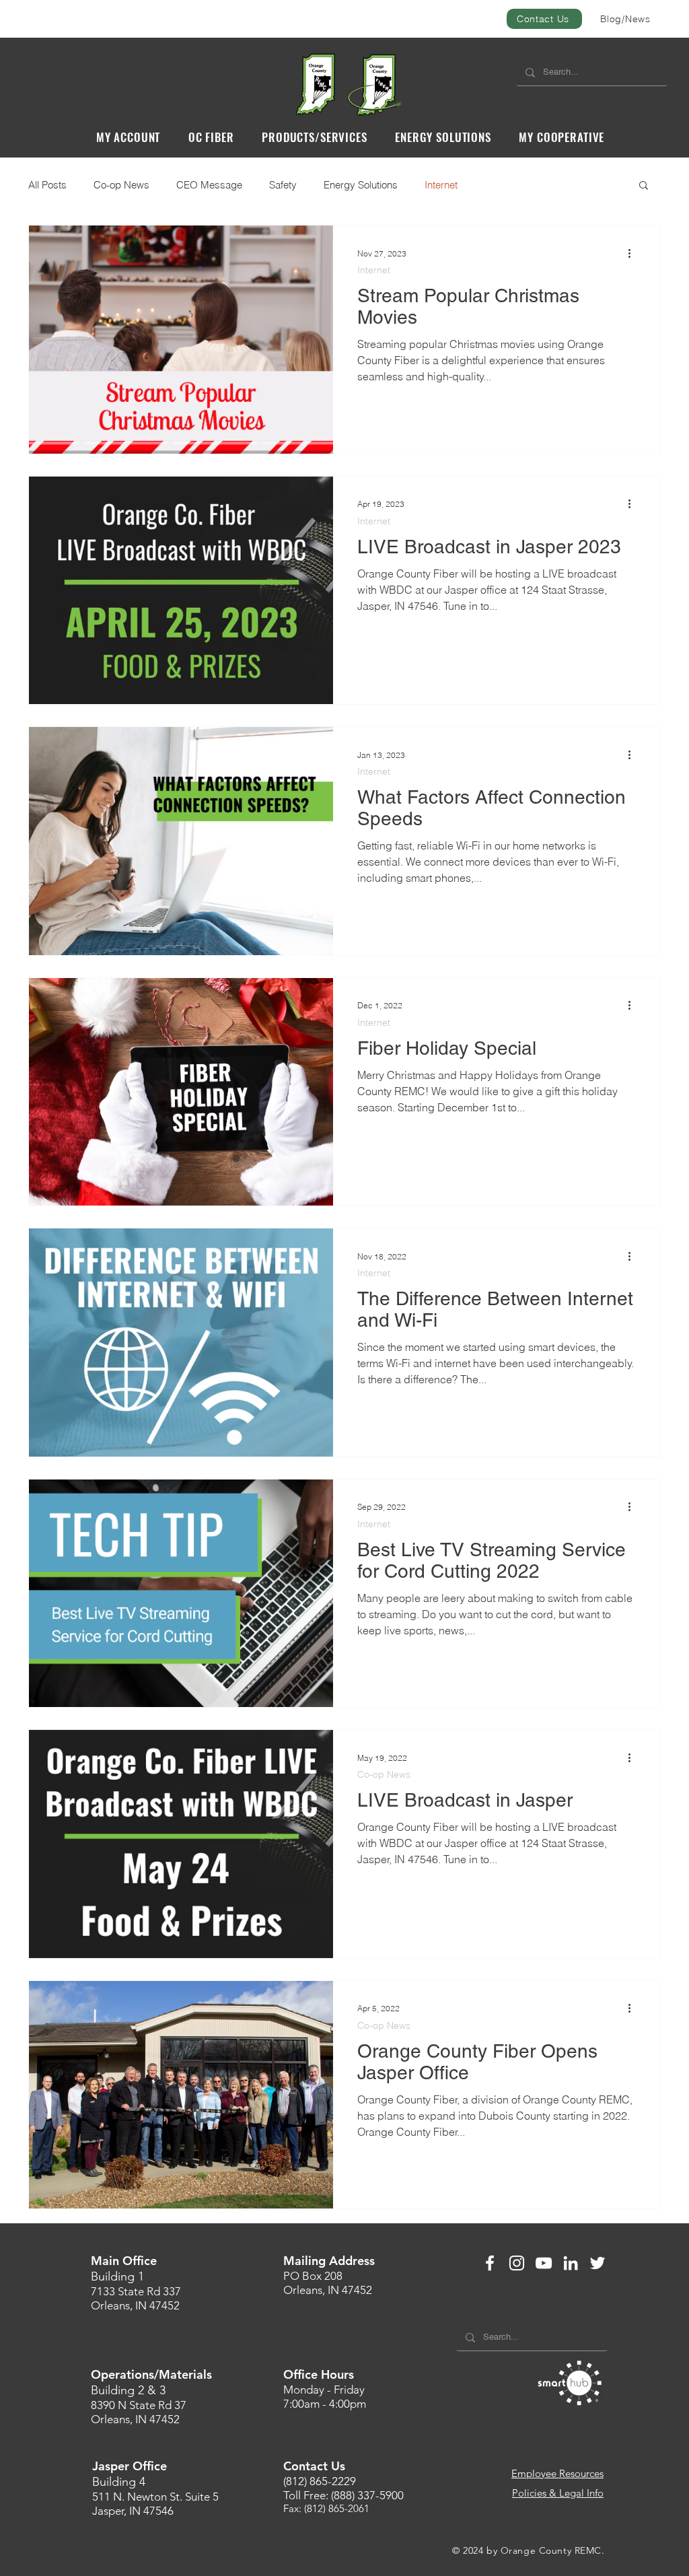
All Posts (47, 185)
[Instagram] (517, 2263)
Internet (441, 185)
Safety (283, 185)
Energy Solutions (361, 185)
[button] (128, 137)
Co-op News (121, 185)
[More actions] (634, 253)
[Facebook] (490, 2263)
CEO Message (209, 185)
